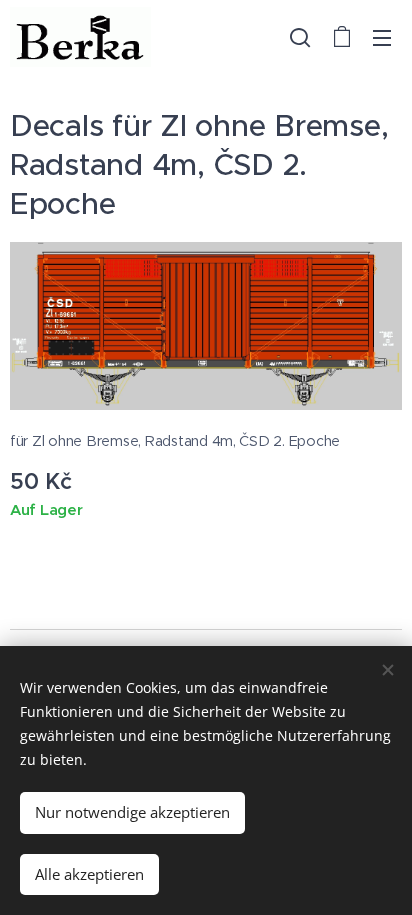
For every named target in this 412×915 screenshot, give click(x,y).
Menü (382, 37)
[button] (300, 37)
